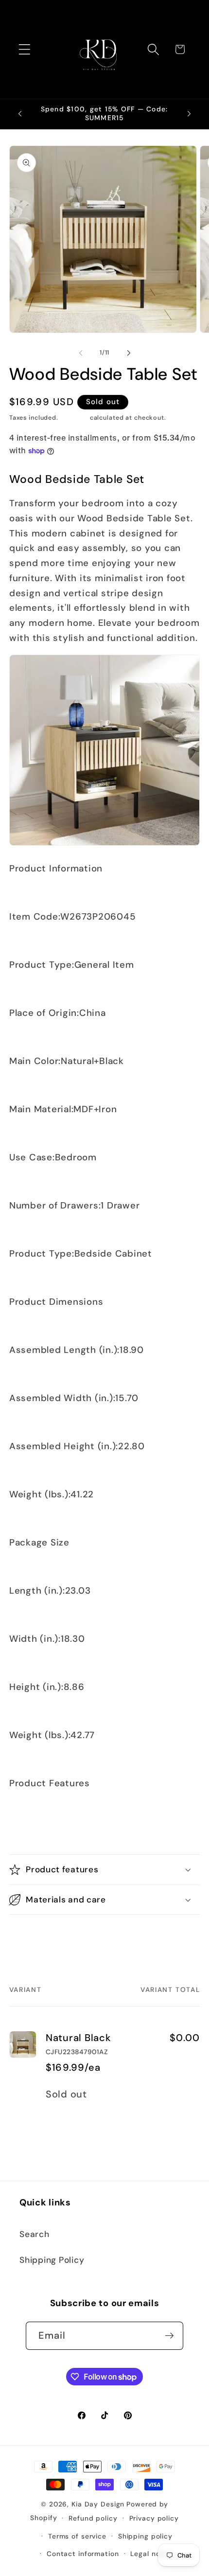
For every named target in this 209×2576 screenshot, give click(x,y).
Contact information (83, 2554)
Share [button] (31, 1937)
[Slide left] (81, 353)
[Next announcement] (189, 114)
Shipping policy (145, 2536)
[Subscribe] (169, 2336)
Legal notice (152, 2554)
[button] (25, 49)
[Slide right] (129, 353)
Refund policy (93, 2518)
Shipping (74, 418)
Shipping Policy (52, 2260)
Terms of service (77, 2536)
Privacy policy (154, 2518)
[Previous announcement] (20, 114)
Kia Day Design (98, 2504)
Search (35, 2234)
